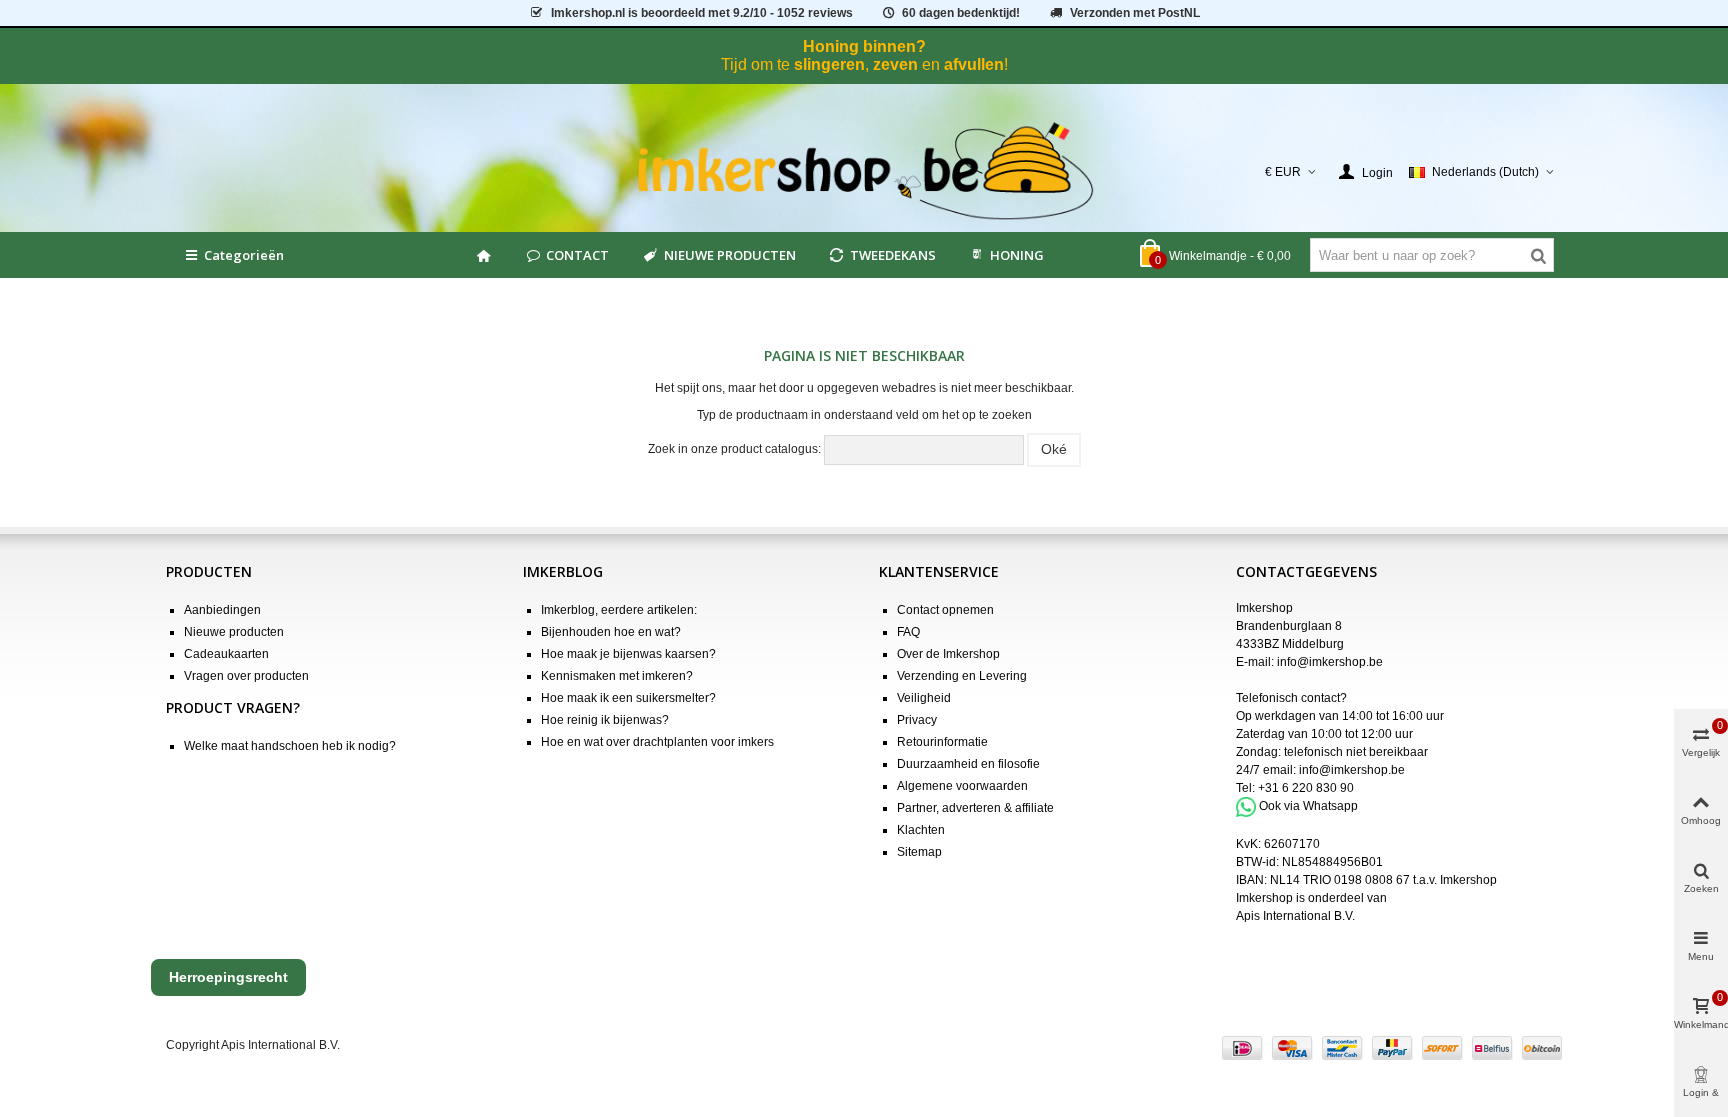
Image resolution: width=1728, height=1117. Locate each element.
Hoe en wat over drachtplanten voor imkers (657, 742)
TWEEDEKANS (893, 255)
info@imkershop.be (1330, 662)
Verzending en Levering (962, 676)
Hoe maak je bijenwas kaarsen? (628, 654)
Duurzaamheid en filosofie (968, 764)
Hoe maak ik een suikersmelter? (628, 698)
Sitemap (919, 852)
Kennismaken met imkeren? (617, 676)
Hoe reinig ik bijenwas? (605, 720)
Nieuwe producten (234, 632)
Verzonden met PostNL (1135, 13)
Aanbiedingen (222, 610)
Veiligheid (924, 698)
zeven (895, 64)
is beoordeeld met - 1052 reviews (702, 13)
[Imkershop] (864, 172)
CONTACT (577, 255)
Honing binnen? (864, 46)
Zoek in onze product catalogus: (734, 449)
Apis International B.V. (1295, 916)
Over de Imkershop (948, 654)
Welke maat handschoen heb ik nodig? (290, 746)
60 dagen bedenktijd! (961, 13)
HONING (1017, 255)
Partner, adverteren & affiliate (975, 808)
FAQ (908, 632)
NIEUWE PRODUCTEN (730, 255)
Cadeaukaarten (226, 654)
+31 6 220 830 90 (1306, 788)
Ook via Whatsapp (1308, 806)
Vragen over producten (246, 676)
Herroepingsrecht (228, 977)
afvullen (974, 64)
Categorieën (244, 255)
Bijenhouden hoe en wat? (611, 632)
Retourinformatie (942, 742)
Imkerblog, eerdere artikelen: (619, 610)
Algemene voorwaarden (962, 786)
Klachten (921, 830)
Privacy (917, 720)
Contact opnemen (945, 610)
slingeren (829, 64)
